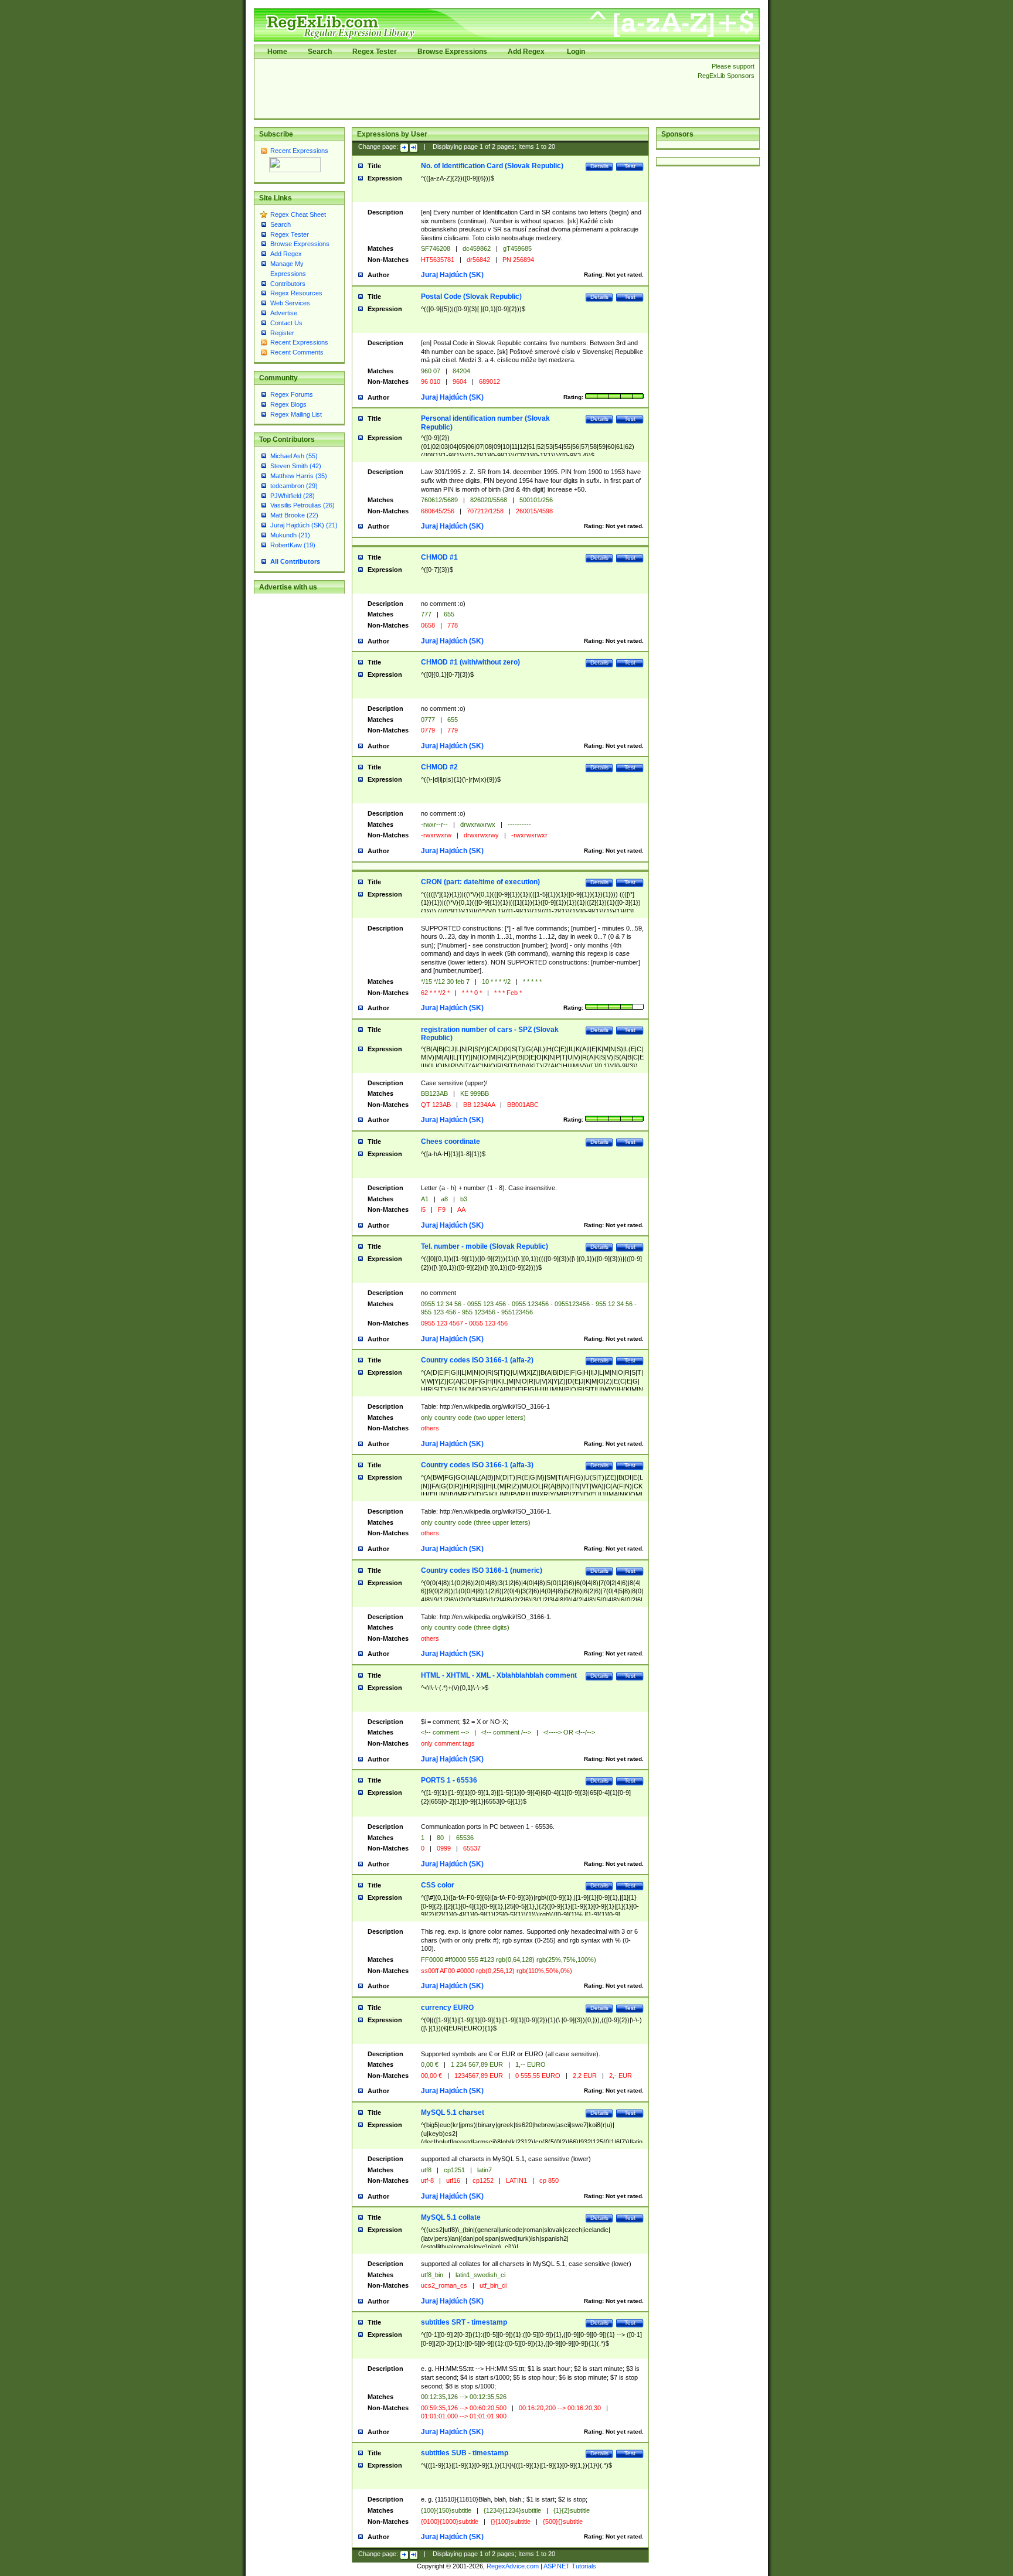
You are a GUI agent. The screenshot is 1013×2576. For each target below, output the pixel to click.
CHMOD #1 (439, 557)
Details (599, 166)
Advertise (284, 313)
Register (282, 333)
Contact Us (286, 323)
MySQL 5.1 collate (451, 2217)
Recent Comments (297, 352)
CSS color (438, 1885)
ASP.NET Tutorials (570, 2566)
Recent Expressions (299, 151)
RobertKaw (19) (293, 545)
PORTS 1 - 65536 (449, 1780)
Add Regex (526, 52)
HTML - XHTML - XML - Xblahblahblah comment (499, 1675)
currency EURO (447, 2008)
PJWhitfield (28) (293, 496)
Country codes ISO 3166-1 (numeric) (482, 1570)
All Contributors (295, 561)
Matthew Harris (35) (299, 476)
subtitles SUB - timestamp (465, 2453)
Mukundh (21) (290, 535)
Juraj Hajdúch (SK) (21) (304, 525)
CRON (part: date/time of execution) (480, 882)
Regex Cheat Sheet (298, 214)
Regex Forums (292, 394)
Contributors (288, 284)
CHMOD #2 (439, 767)
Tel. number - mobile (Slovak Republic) (485, 1246)
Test (630, 166)
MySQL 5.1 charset (453, 2112)
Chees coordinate (451, 1142)
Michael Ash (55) (294, 456)
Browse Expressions (452, 52)
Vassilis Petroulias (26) (302, 505)
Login (576, 52)
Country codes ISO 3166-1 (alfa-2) (477, 1360)
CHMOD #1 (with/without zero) (470, 662)
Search (320, 52)
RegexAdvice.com (513, 2566)
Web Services (290, 303)
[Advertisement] (472, 88)
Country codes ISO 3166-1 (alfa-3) (477, 1465)
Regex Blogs (288, 404)
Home (277, 52)
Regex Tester (375, 52)
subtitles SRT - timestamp (464, 2322)
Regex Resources (296, 293)
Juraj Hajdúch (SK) (452, 275)
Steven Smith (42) (296, 466)
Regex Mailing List (296, 414)
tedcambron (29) (294, 486)
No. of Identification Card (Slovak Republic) (492, 166)
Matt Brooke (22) (294, 515)
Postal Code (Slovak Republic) (471, 297)
